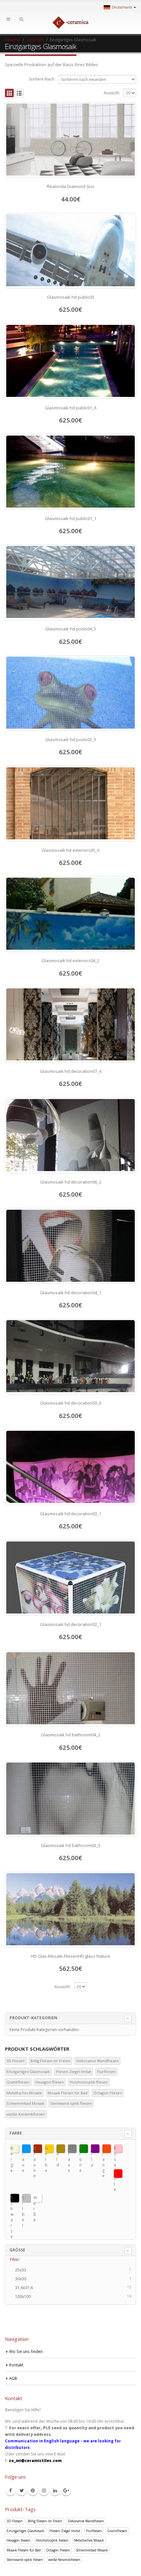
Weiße (35, 2199)
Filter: (15, 2259)
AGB (13, 2378)
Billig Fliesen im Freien (50, 2061)
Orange (104, 2149)
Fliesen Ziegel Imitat (73, 2072)
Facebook (10, 2491)
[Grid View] (9, 93)
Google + (66, 2491)
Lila (92, 2149)
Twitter (22, 2491)
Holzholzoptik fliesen (89, 2082)
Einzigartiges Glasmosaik (28, 2072)
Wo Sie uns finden (26, 2351)
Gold (58, 2149)
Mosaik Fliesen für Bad (68, 2093)
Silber (23, 2199)
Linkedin (55, 2491)
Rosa (115, 2149)
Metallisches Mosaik (24, 2093)
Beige (12, 2149)
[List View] (20, 93)
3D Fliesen (16, 2061)
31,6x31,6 (26, 2288)
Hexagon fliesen (50, 2082)
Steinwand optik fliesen (71, 2103)
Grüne (81, 2149)
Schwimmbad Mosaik (25, 2103)
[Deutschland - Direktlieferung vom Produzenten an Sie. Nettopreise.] (70, 23)
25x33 (23, 2270)
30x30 (23, 2279)
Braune (35, 2149)
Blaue (23, 2149)
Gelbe (46, 2149)
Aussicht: (112, 93)
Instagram (44, 2491)
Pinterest (33, 2491)
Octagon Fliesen (108, 2093)
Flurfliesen (106, 2072)
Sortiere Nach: (42, 79)
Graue (69, 2149)
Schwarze (12, 2199)
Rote (115, 2174)
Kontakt (16, 2365)
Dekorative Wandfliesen (98, 2061)
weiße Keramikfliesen (26, 2114)
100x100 (25, 2297)
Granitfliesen (18, 2082)
